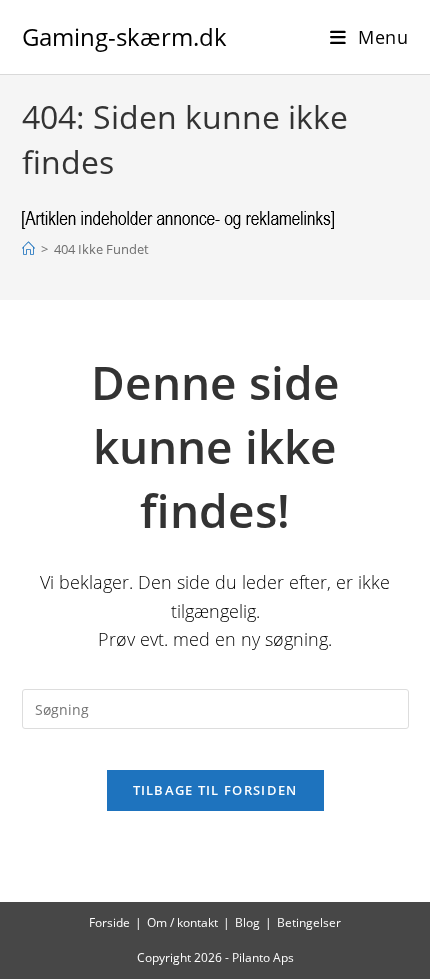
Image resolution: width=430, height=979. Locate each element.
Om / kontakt (182, 922)
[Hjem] (28, 249)
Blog (247, 922)
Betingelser (309, 922)
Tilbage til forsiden (215, 790)
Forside (109, 922)
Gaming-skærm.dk (124, 36)
